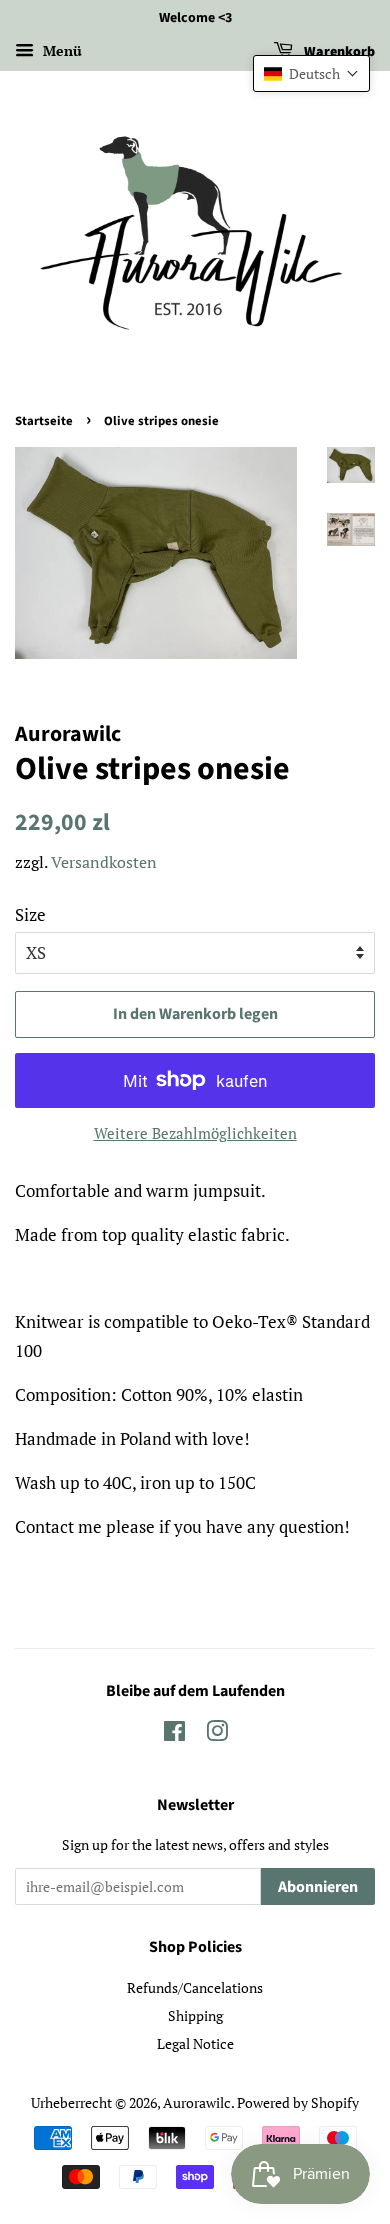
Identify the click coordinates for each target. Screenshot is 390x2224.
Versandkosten (104, 862)
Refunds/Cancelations (195, 1987)
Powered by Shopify (298, 2102)
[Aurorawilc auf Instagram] (217, 1734)
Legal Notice (195, 2043)
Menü (60, 50)
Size (30, 914)
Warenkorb (338, 52)
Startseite (44, 421)
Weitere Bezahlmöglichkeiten (195, 1133)
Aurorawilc (197, 2102)
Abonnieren (318, 1887)
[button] (311, 73)
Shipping (195, 2015)
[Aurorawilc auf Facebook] (174, 1734)
